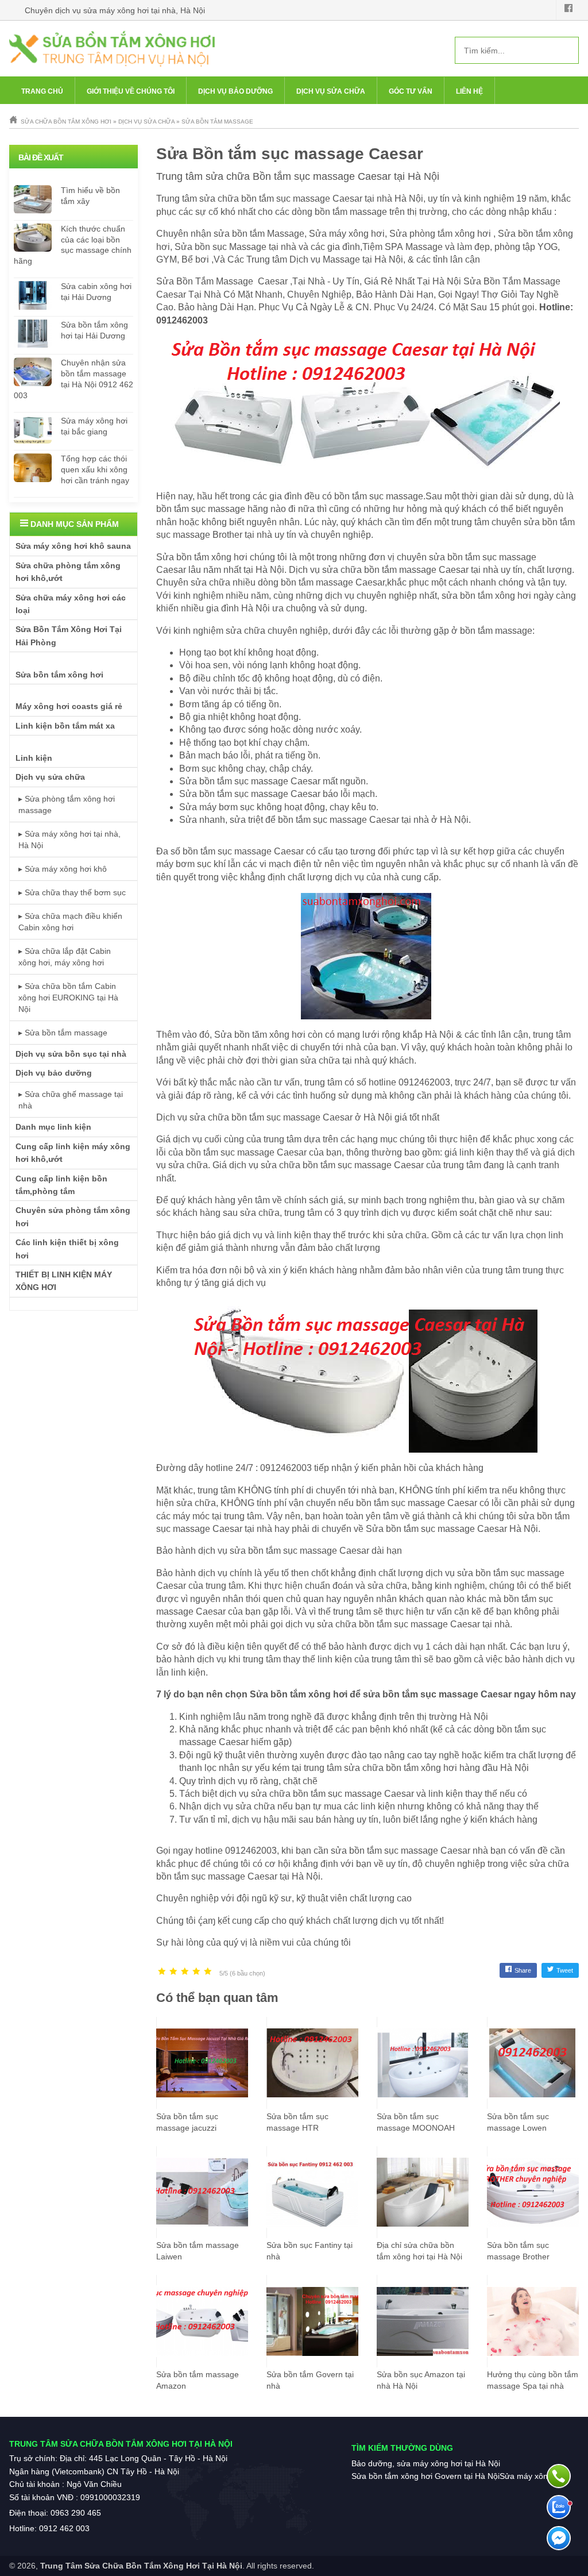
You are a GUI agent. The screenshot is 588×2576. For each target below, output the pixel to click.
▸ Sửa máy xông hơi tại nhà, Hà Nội (69, 840)
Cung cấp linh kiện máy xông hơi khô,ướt (73, 1153)
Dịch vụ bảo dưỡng (235, 91)
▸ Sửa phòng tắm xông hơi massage (67, 804)
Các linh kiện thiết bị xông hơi (67, 1249)
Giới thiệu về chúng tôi (131, 91)
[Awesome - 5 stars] (208, 1972)
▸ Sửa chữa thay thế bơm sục (72, 892)
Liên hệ (469, 91)
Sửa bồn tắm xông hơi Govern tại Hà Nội (425, 2476)
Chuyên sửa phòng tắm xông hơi (73, 1216)
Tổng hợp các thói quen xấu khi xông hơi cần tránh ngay (95, 469)
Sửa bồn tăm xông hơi (260, 1035)
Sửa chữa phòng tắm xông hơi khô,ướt (68, 572)
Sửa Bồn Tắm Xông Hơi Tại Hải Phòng (69, 636)
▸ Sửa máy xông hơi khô (63, 869)
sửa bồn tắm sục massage (283, 1551)
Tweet (565, 1970)
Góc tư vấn (411, 91)
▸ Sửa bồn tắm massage (63, 1033)
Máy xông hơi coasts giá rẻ (69, 706)
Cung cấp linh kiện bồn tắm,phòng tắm (61, 1185)
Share (523, 1970)
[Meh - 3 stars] (185, 1972)
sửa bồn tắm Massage (259, 234)
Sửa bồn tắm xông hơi (59, 675)
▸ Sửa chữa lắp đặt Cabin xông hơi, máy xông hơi (65, 957)
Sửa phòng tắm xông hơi (440, 234)
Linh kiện (34, 758)
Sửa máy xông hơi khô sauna (73, 546)
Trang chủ (42, 91)
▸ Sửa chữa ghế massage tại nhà (71, 1100)
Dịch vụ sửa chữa (331, 91)
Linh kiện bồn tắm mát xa (65, 726)
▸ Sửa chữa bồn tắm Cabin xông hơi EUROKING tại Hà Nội (68, 998)
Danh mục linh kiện (53, 1127)
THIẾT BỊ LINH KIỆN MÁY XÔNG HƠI (64, 1281)
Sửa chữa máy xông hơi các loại (71, 604)
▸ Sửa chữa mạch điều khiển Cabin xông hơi (70, 922)
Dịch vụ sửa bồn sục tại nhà (71, 1054)
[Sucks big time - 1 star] (162, 1972)
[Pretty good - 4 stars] (196, 1972)
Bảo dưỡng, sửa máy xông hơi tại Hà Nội (426, 2463)
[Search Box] (566, 50)
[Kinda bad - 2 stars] (173, 1972)
